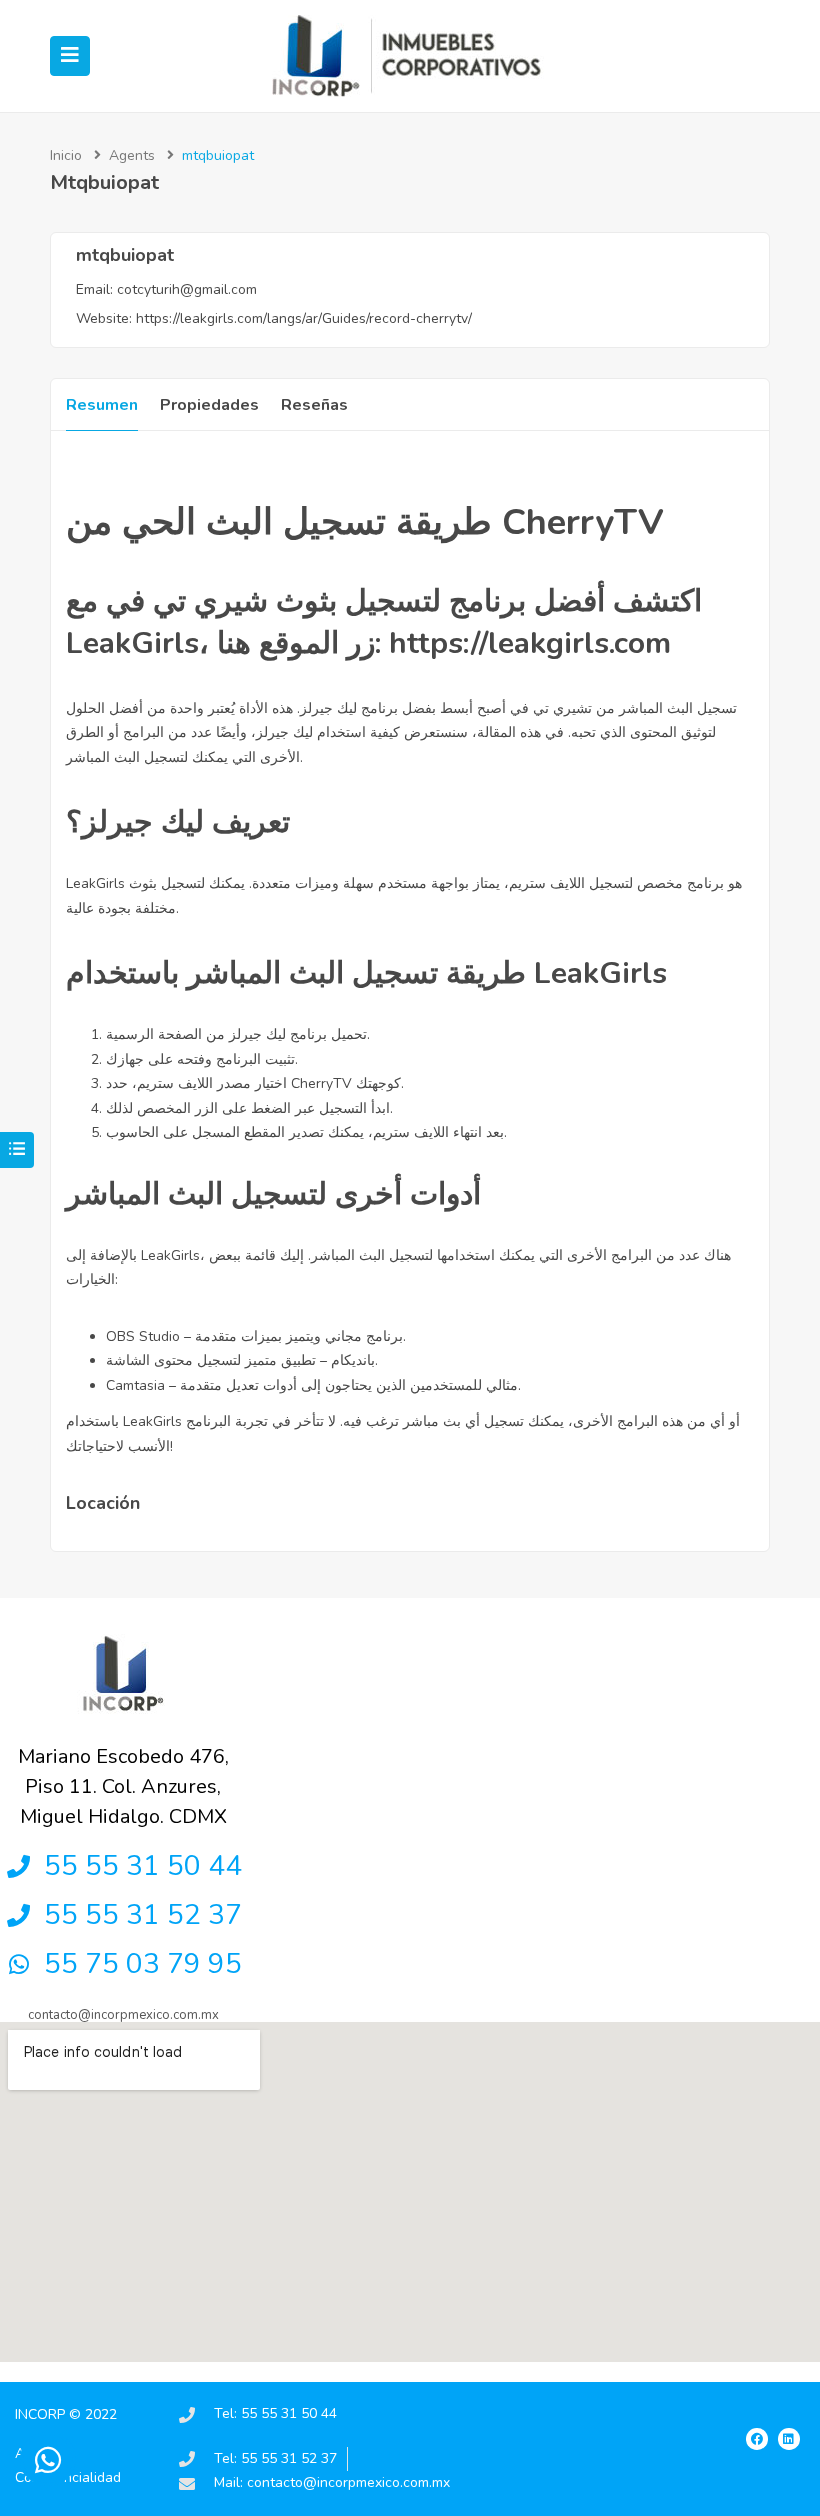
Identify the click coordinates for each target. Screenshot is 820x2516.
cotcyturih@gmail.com (187, 289)
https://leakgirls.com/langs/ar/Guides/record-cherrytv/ (304, 318)
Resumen (102, 405)
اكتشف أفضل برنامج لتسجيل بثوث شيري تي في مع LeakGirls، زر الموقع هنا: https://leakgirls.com (384, 622)
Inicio (66, 155)
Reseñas (314, 405)
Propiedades (209, 405)
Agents (132, 155)
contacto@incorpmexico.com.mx (123, 2015)
